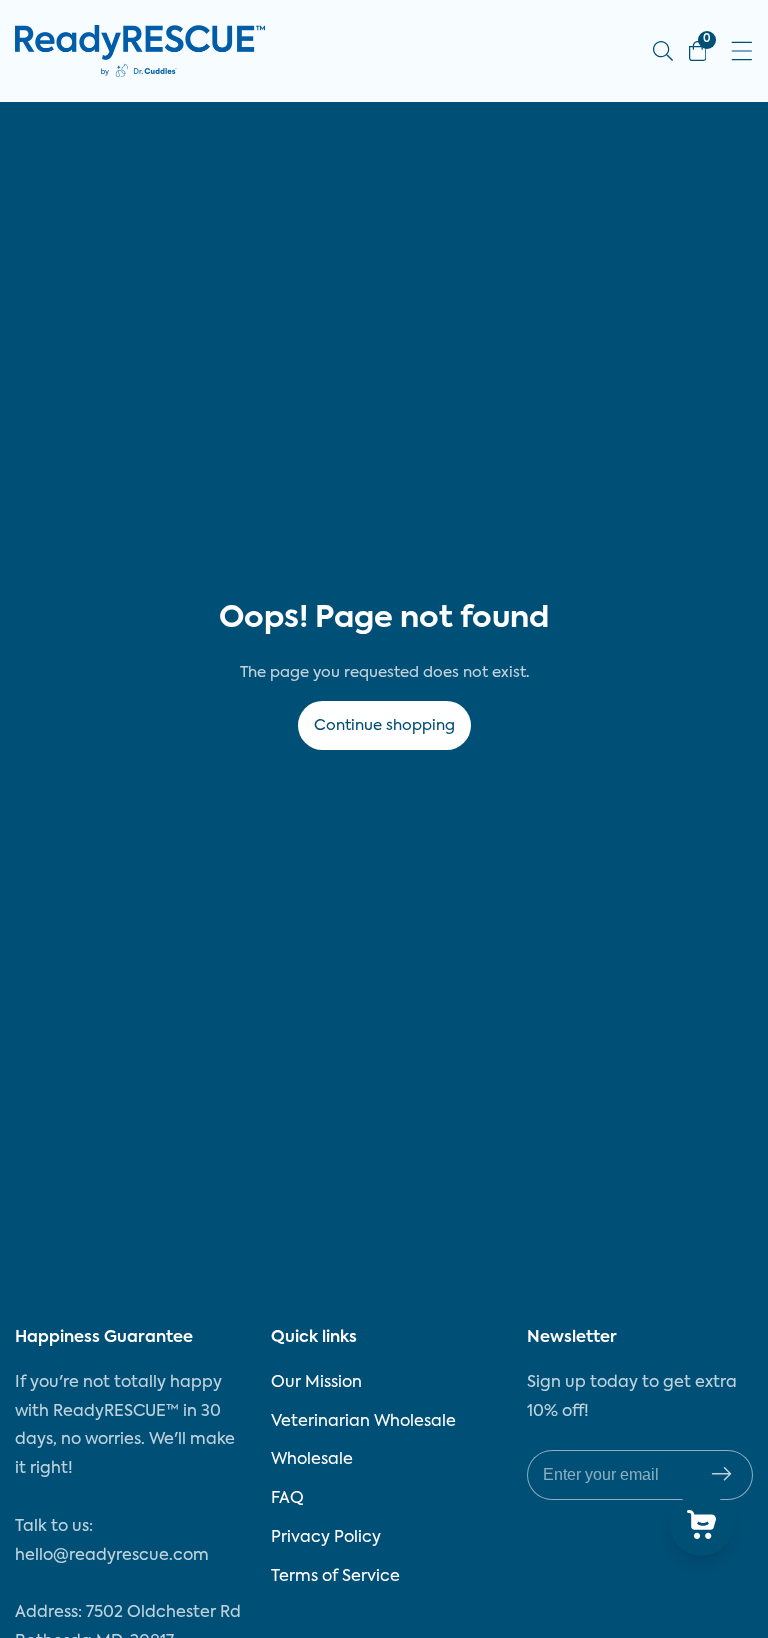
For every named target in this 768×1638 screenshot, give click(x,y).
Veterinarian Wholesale (363, 1422)
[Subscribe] (721, 1475)
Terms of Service (335, 1577)
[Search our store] (663, 51)
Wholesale (312, 1460)
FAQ (287, 1499)
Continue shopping (384, 725)
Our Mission (316, 1383)
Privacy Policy (326, 1538)
